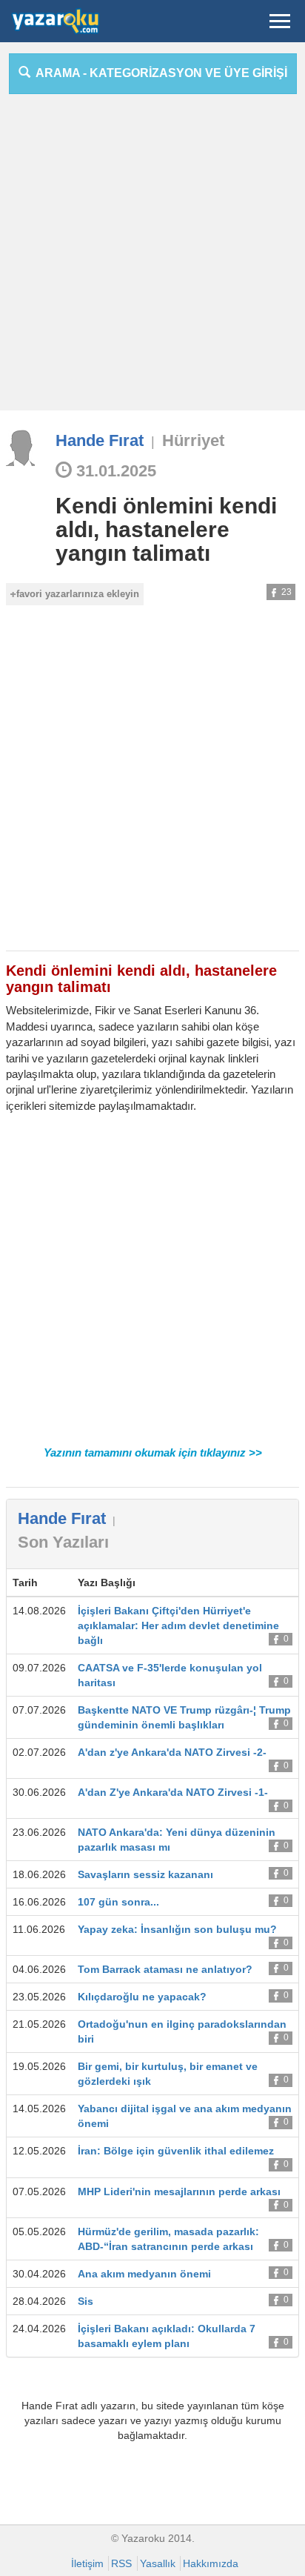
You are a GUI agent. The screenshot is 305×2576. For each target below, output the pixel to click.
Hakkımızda (211, 2563)
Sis (86, 2301)
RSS (121, 2563)
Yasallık (158, 2563)
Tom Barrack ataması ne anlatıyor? (165, 1969)
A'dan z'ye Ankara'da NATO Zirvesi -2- (172, 1752)
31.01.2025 (114, 471)
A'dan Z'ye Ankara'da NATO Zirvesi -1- (173, 1792)
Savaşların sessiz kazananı (145, 1874)
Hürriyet (193, 440)
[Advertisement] (152, 258)
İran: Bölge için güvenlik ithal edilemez (176, 2151)
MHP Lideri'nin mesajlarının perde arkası (179, 2191)
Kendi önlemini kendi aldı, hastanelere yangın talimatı (166, 529)
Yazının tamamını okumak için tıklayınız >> (153, 1452)
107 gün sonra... (118, 1902)
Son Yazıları (63, 1542)
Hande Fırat (100, 440)
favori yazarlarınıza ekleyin (78, 594)
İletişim (87, 2563)
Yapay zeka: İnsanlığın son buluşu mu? (177, 1929)
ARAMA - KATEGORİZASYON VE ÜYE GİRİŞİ (159, 73)
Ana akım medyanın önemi (144, 2274)
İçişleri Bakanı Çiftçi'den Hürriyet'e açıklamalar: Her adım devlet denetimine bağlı (178, 1625)
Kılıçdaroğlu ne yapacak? (142, 1997)
